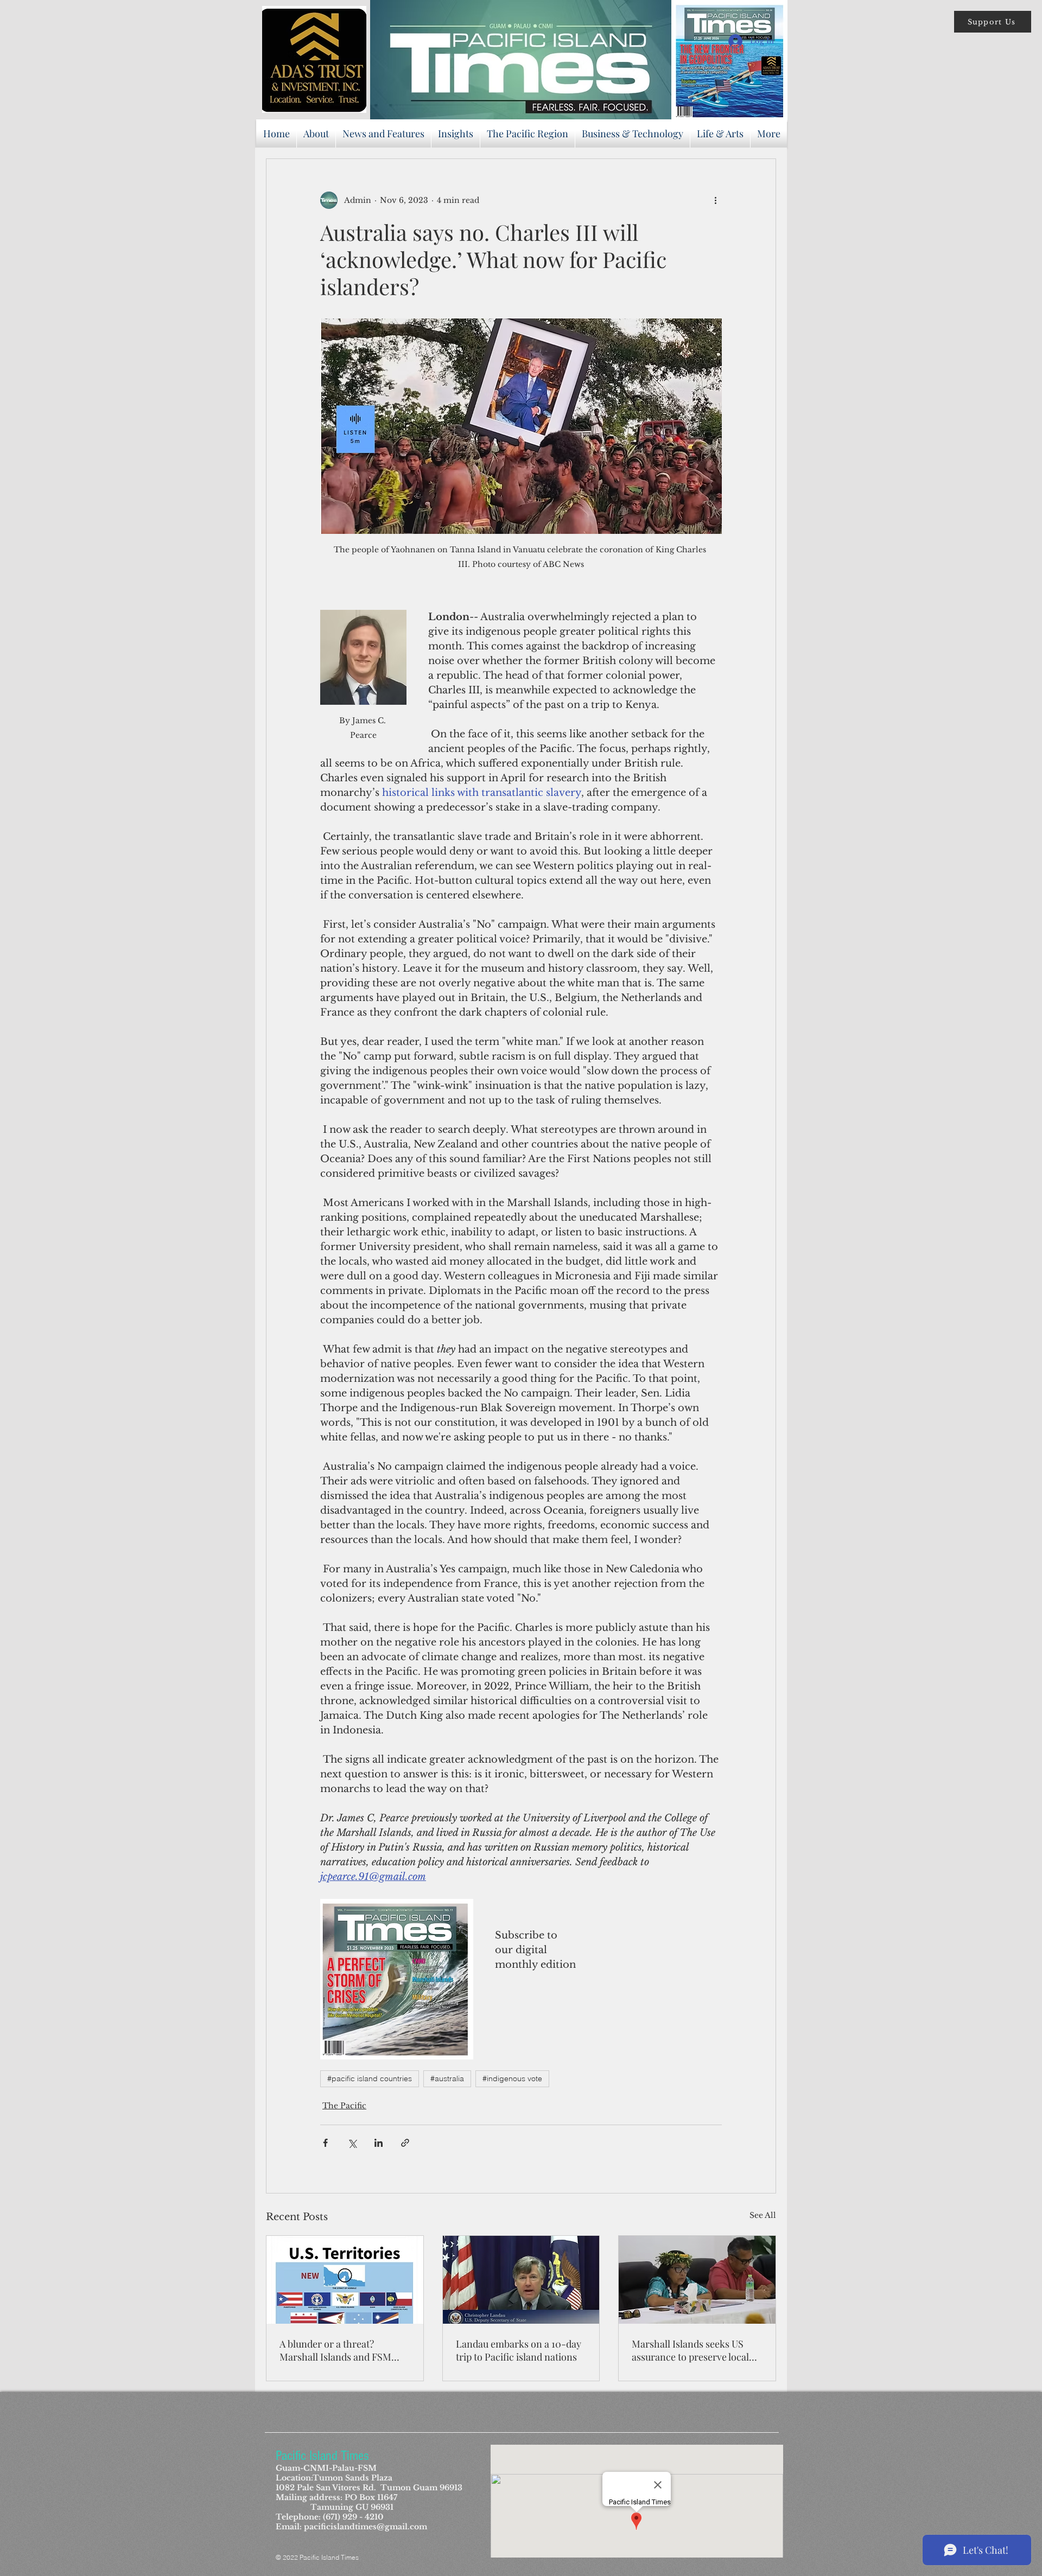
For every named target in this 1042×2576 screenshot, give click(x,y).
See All (763, 2215)
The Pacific (344, 2106)
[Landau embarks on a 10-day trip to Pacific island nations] (521, 2280)
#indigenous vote (512, 2078)
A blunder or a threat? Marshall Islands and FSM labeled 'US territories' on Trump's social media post (336, 2350)
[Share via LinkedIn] (379, 2143)
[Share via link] (405, 2143)
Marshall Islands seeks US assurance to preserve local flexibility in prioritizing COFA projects (697, 2350)
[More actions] (715, 200)
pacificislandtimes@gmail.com (366, 2527)
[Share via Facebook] (325, 2143)
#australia (447, 2078)
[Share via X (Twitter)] (352, 2143)
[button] (993, 22)
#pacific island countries (370, 2078)
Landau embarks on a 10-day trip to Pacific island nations (519, 2350)
